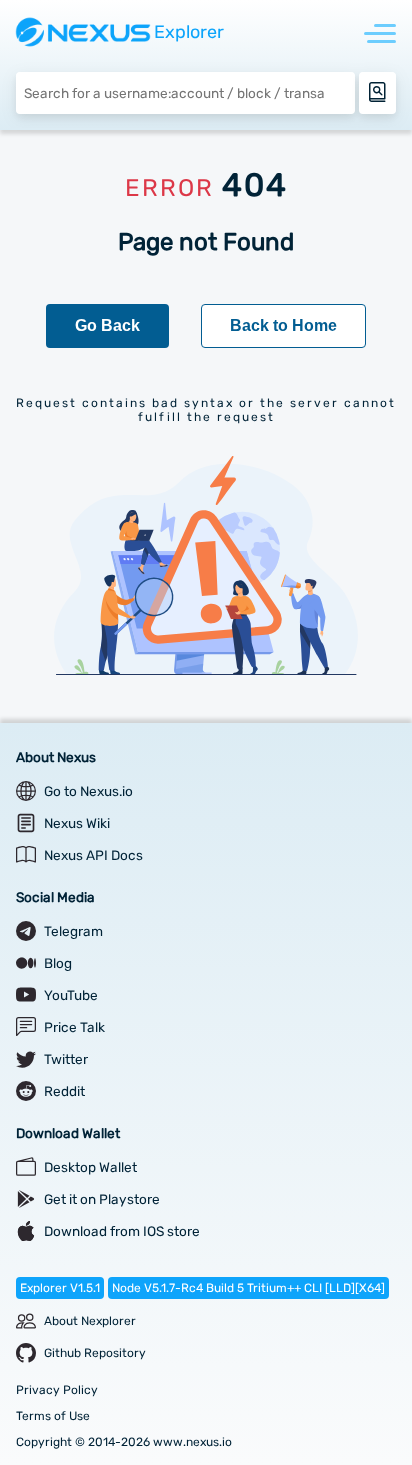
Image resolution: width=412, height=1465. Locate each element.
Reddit (64, 1091)
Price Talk (74, 1027)
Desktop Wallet (90, 1167)
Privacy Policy (57, 1390)
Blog (58, 963)
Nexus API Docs (93, 855)
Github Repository (95, 1353)
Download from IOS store (122, 1231)
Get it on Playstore (102, 1199)
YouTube (71, 995)
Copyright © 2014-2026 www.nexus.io (124, 1442)
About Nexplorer (90, 1321)
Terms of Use (53, 1416)
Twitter (66, 1059)
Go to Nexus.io (88, 791)
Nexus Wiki (77, 823)
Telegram (73, 931)
